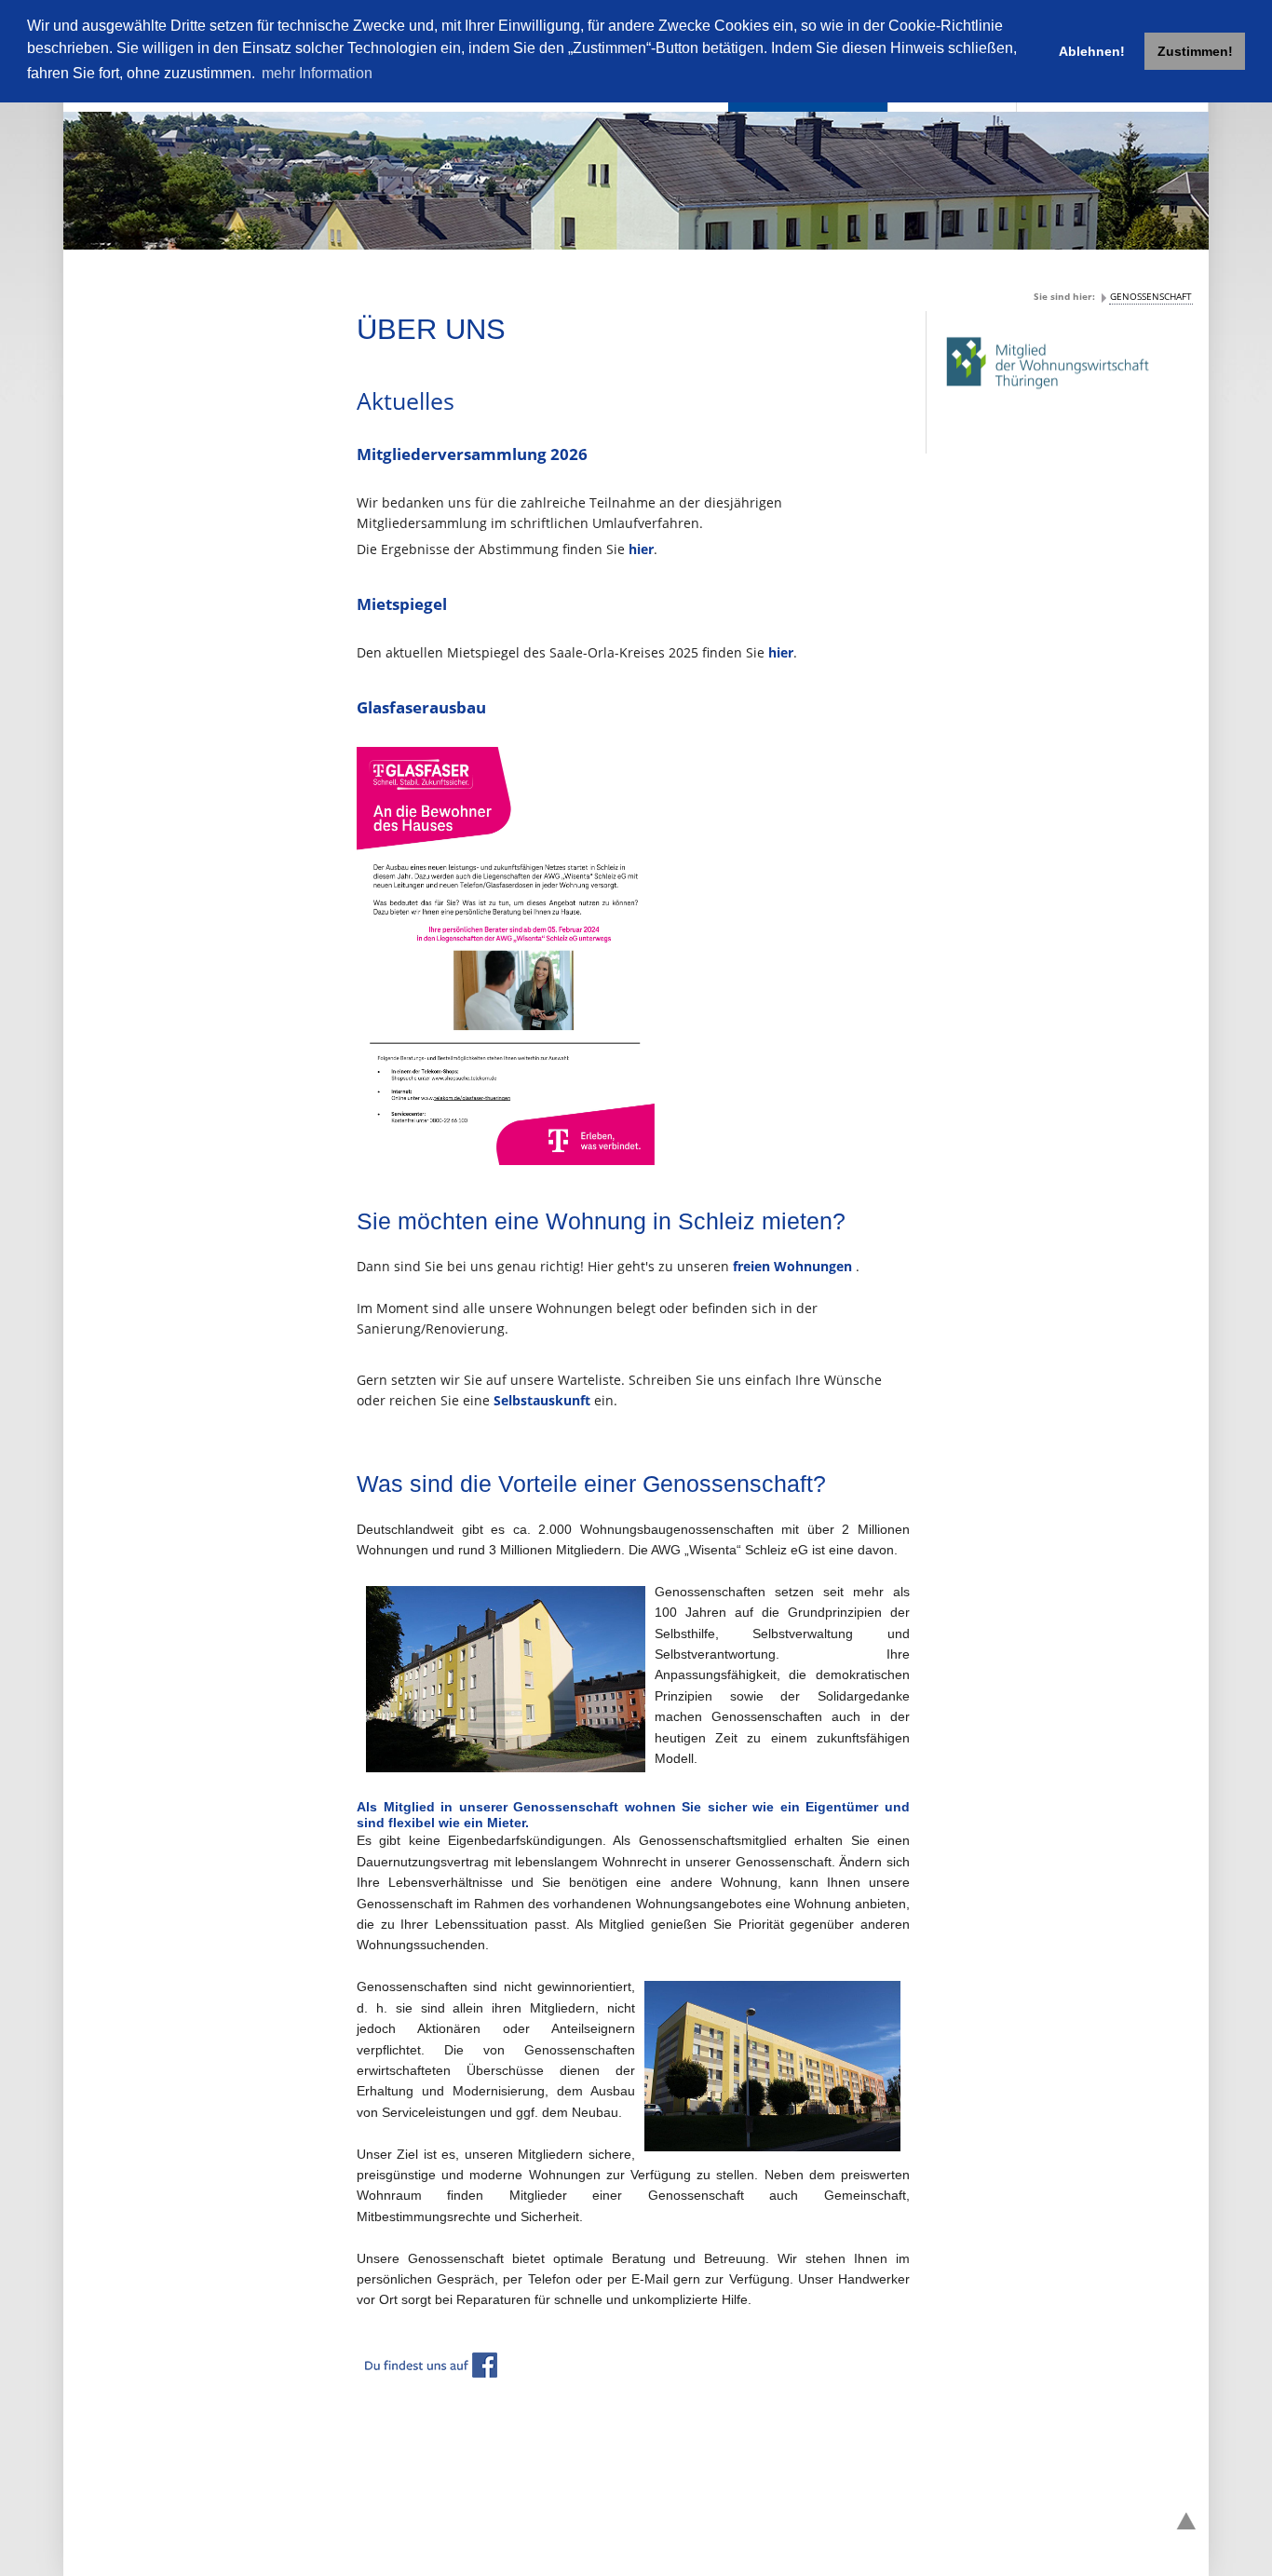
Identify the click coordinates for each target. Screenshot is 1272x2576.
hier (641, 549)
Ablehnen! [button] (1092, 51)
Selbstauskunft (544, 1400)
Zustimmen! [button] (1195, 51)
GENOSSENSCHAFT (1151, 296)
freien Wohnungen (794, 1266)
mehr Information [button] (317, 73)
